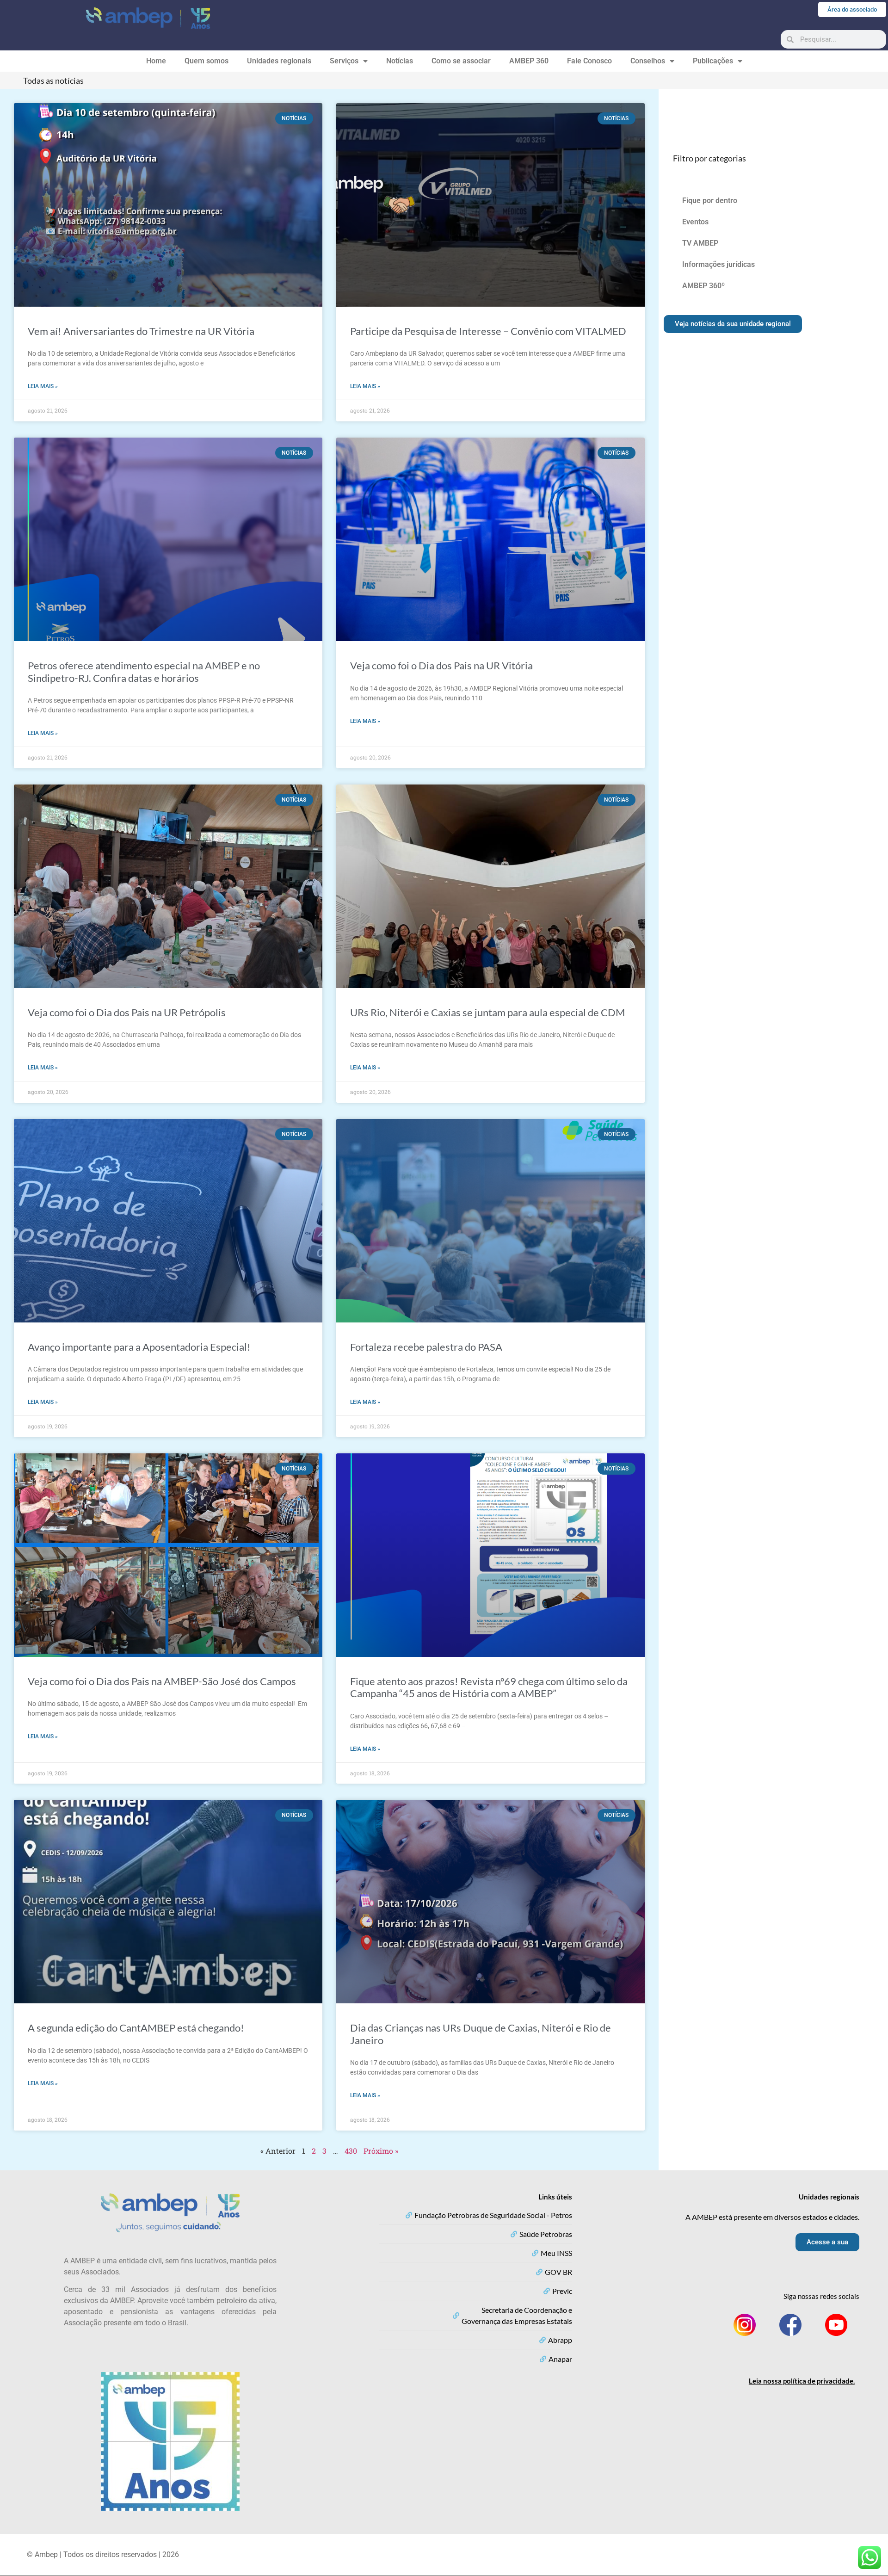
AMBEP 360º (703, 286)
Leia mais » (43, 386)
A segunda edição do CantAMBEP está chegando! (136, 2028)
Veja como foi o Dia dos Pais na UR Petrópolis (127, 1012)
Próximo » (381, 2151)
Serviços (344, 61)
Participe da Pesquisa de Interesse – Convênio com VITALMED (488, 331)
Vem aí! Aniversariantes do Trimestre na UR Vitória (141, 331)
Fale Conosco (589, 61)
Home (156, 61)
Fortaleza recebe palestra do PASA (426, 1347)
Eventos (695, 222)
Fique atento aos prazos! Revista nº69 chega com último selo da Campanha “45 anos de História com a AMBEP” (489, 1687)
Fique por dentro (710, 201)
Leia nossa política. (802, 2381)
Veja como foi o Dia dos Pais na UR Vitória (441, 665)
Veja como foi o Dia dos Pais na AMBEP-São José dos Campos (162, 1681)
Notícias (400, 61)
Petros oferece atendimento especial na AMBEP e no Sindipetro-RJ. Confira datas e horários (144, 671)
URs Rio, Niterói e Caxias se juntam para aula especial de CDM (487, 1012)
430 (351, 2151)
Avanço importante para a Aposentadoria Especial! (139, 1347)
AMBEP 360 (529, 61)
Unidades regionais (279, 61)
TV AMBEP (700, 243)
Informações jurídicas (718, 264)
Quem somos (207, 61)
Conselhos (648, 61)
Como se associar (461, 61)
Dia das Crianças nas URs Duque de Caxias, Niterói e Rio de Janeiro (481, 2034)
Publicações (713, 61)
